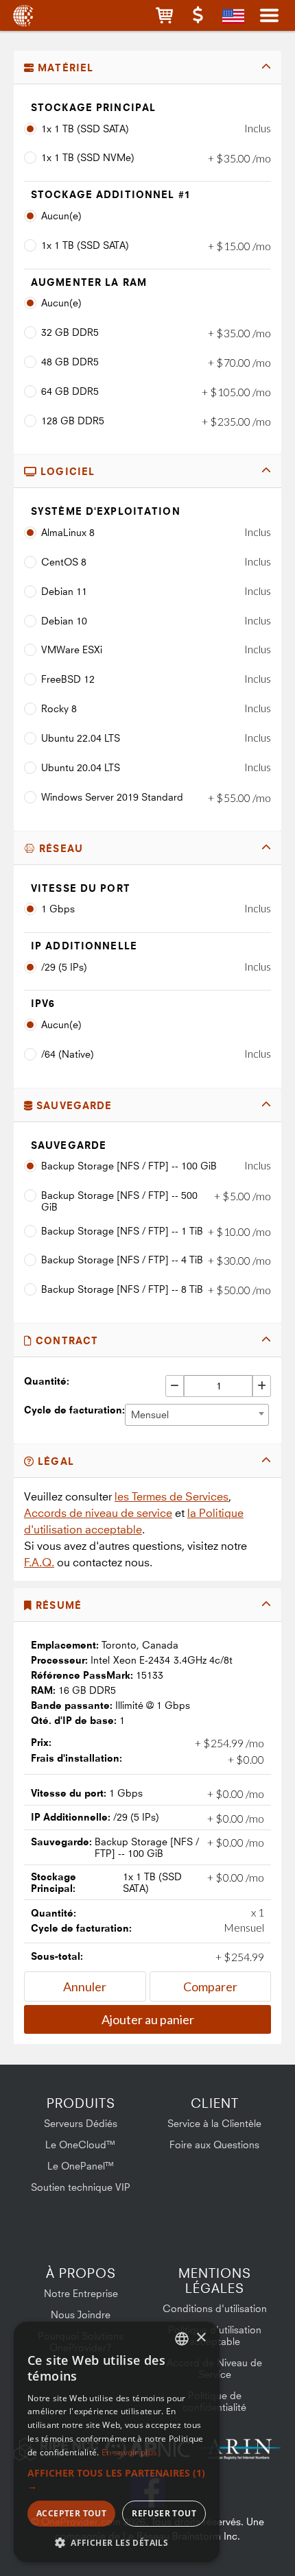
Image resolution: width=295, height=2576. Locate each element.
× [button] (201, 2338)
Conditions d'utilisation (215, 2308)
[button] (164, 15)
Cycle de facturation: (74, 1410)
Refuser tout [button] (164, 2513)
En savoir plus (129, 2452)
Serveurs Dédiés (81, 2123)
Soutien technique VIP (81, 2187)
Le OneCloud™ (81, 2144)
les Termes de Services (172, 1496)
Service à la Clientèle (214, 2123)
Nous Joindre (81, 2314)
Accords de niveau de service (98, 1513)
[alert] (117, 2442)
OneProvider (22, 15)
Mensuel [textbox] (150, 1414)
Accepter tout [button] (71, 2513)
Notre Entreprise (81, 2293)
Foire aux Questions (214, 2144)
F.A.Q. (39, 1562)
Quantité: (47, 1381)
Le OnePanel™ (81, 2166)
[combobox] (197, 1415)
